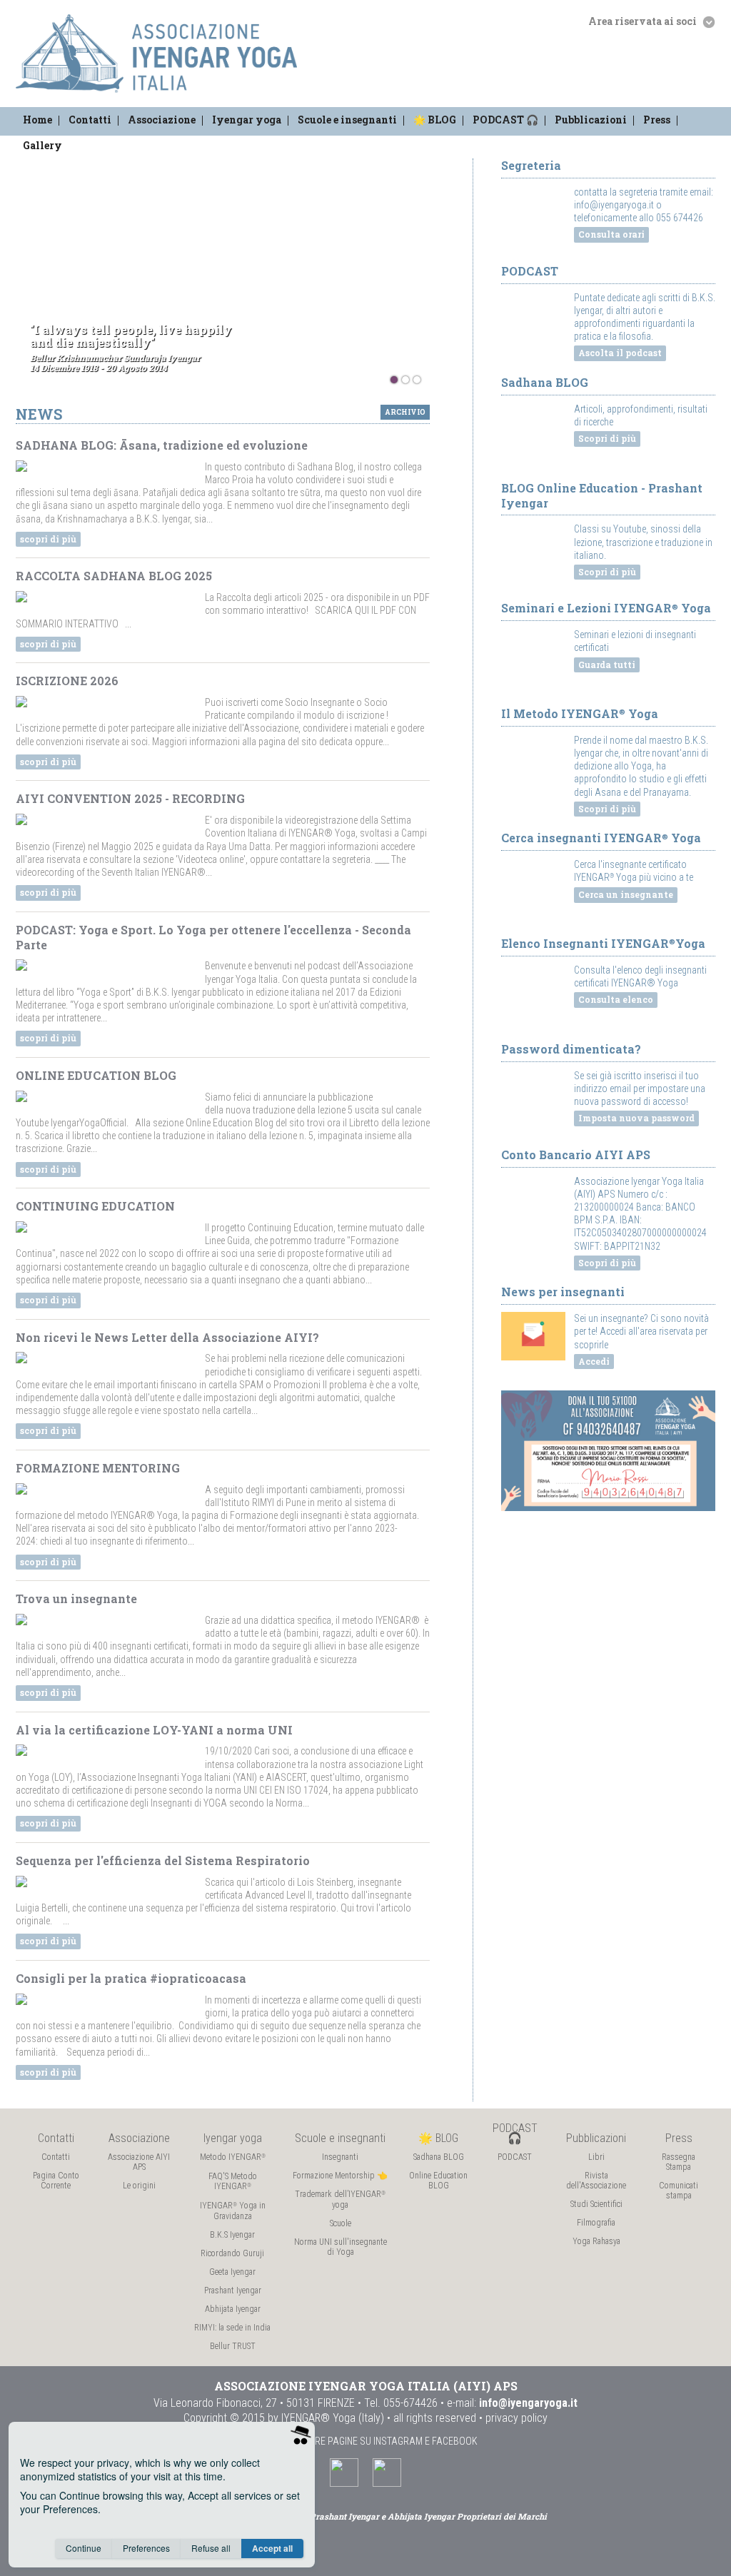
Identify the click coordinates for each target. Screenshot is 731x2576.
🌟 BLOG (435, 120)
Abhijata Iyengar (233, 2309)
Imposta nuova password (636, 1118)
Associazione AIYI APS (139, 2162)
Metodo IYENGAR (233, 2157)
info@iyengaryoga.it (528, 2403)
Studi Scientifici (596, 2204)
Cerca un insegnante (626, 894)
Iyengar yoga (247, 120)
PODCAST (515, 2157)
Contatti (90, 120)
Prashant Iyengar (233, 2290)
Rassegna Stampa (679, 2162)
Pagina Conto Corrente (56, 2181)
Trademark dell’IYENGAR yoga (340, 2199)
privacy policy (516, 2418)
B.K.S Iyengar (232, 2235)
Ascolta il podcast (620, 353)
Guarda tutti (607, 665)
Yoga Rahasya (596, 2241)
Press (657, 120)
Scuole (341, 2223)
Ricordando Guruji (232, 2253)
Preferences (146, 2548)
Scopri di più (607, 438)
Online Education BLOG (438, 2181)
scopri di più (48, 539)
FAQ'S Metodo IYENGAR (233, 2181)
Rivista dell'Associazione (596, 2181)
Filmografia (596, 2223)
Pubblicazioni (591, 120)
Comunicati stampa (679, 2191)
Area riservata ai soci (644, 21)
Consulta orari (611, 234)
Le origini (139, 2186)
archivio (405, 412)
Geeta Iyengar (232, 2272)
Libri (596, 2157)
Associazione (162, 120)
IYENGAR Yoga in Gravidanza (233, 2211)
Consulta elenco (616, 999)
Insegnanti (340, 2157)
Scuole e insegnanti (347, 120)
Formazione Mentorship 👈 (340, 2176)
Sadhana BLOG (439, 2157)
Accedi (594, 1361)
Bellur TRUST (233, 2346)
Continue (84, 2548)
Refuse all (211, 2548)
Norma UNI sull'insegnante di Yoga (341, 2247)
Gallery (42, 145)
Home (37, 120)
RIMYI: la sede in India (232, 2328)
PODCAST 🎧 (505, 120)
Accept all (272, 2548)
